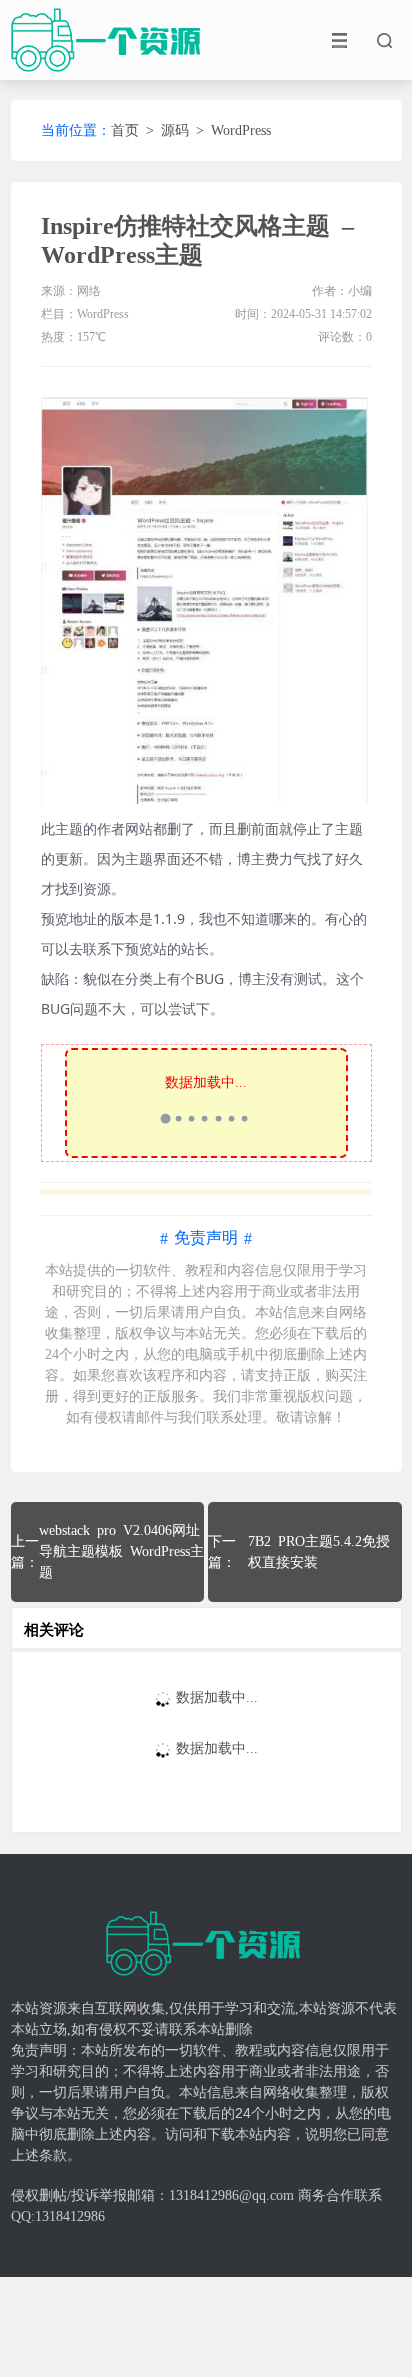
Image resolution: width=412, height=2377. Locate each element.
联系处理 (234, 1417)
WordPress (241, 130)
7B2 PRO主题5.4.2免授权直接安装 (319, 1552)
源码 (175, 130)
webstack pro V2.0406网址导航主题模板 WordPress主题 (121, 1551)
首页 (125, 130)
